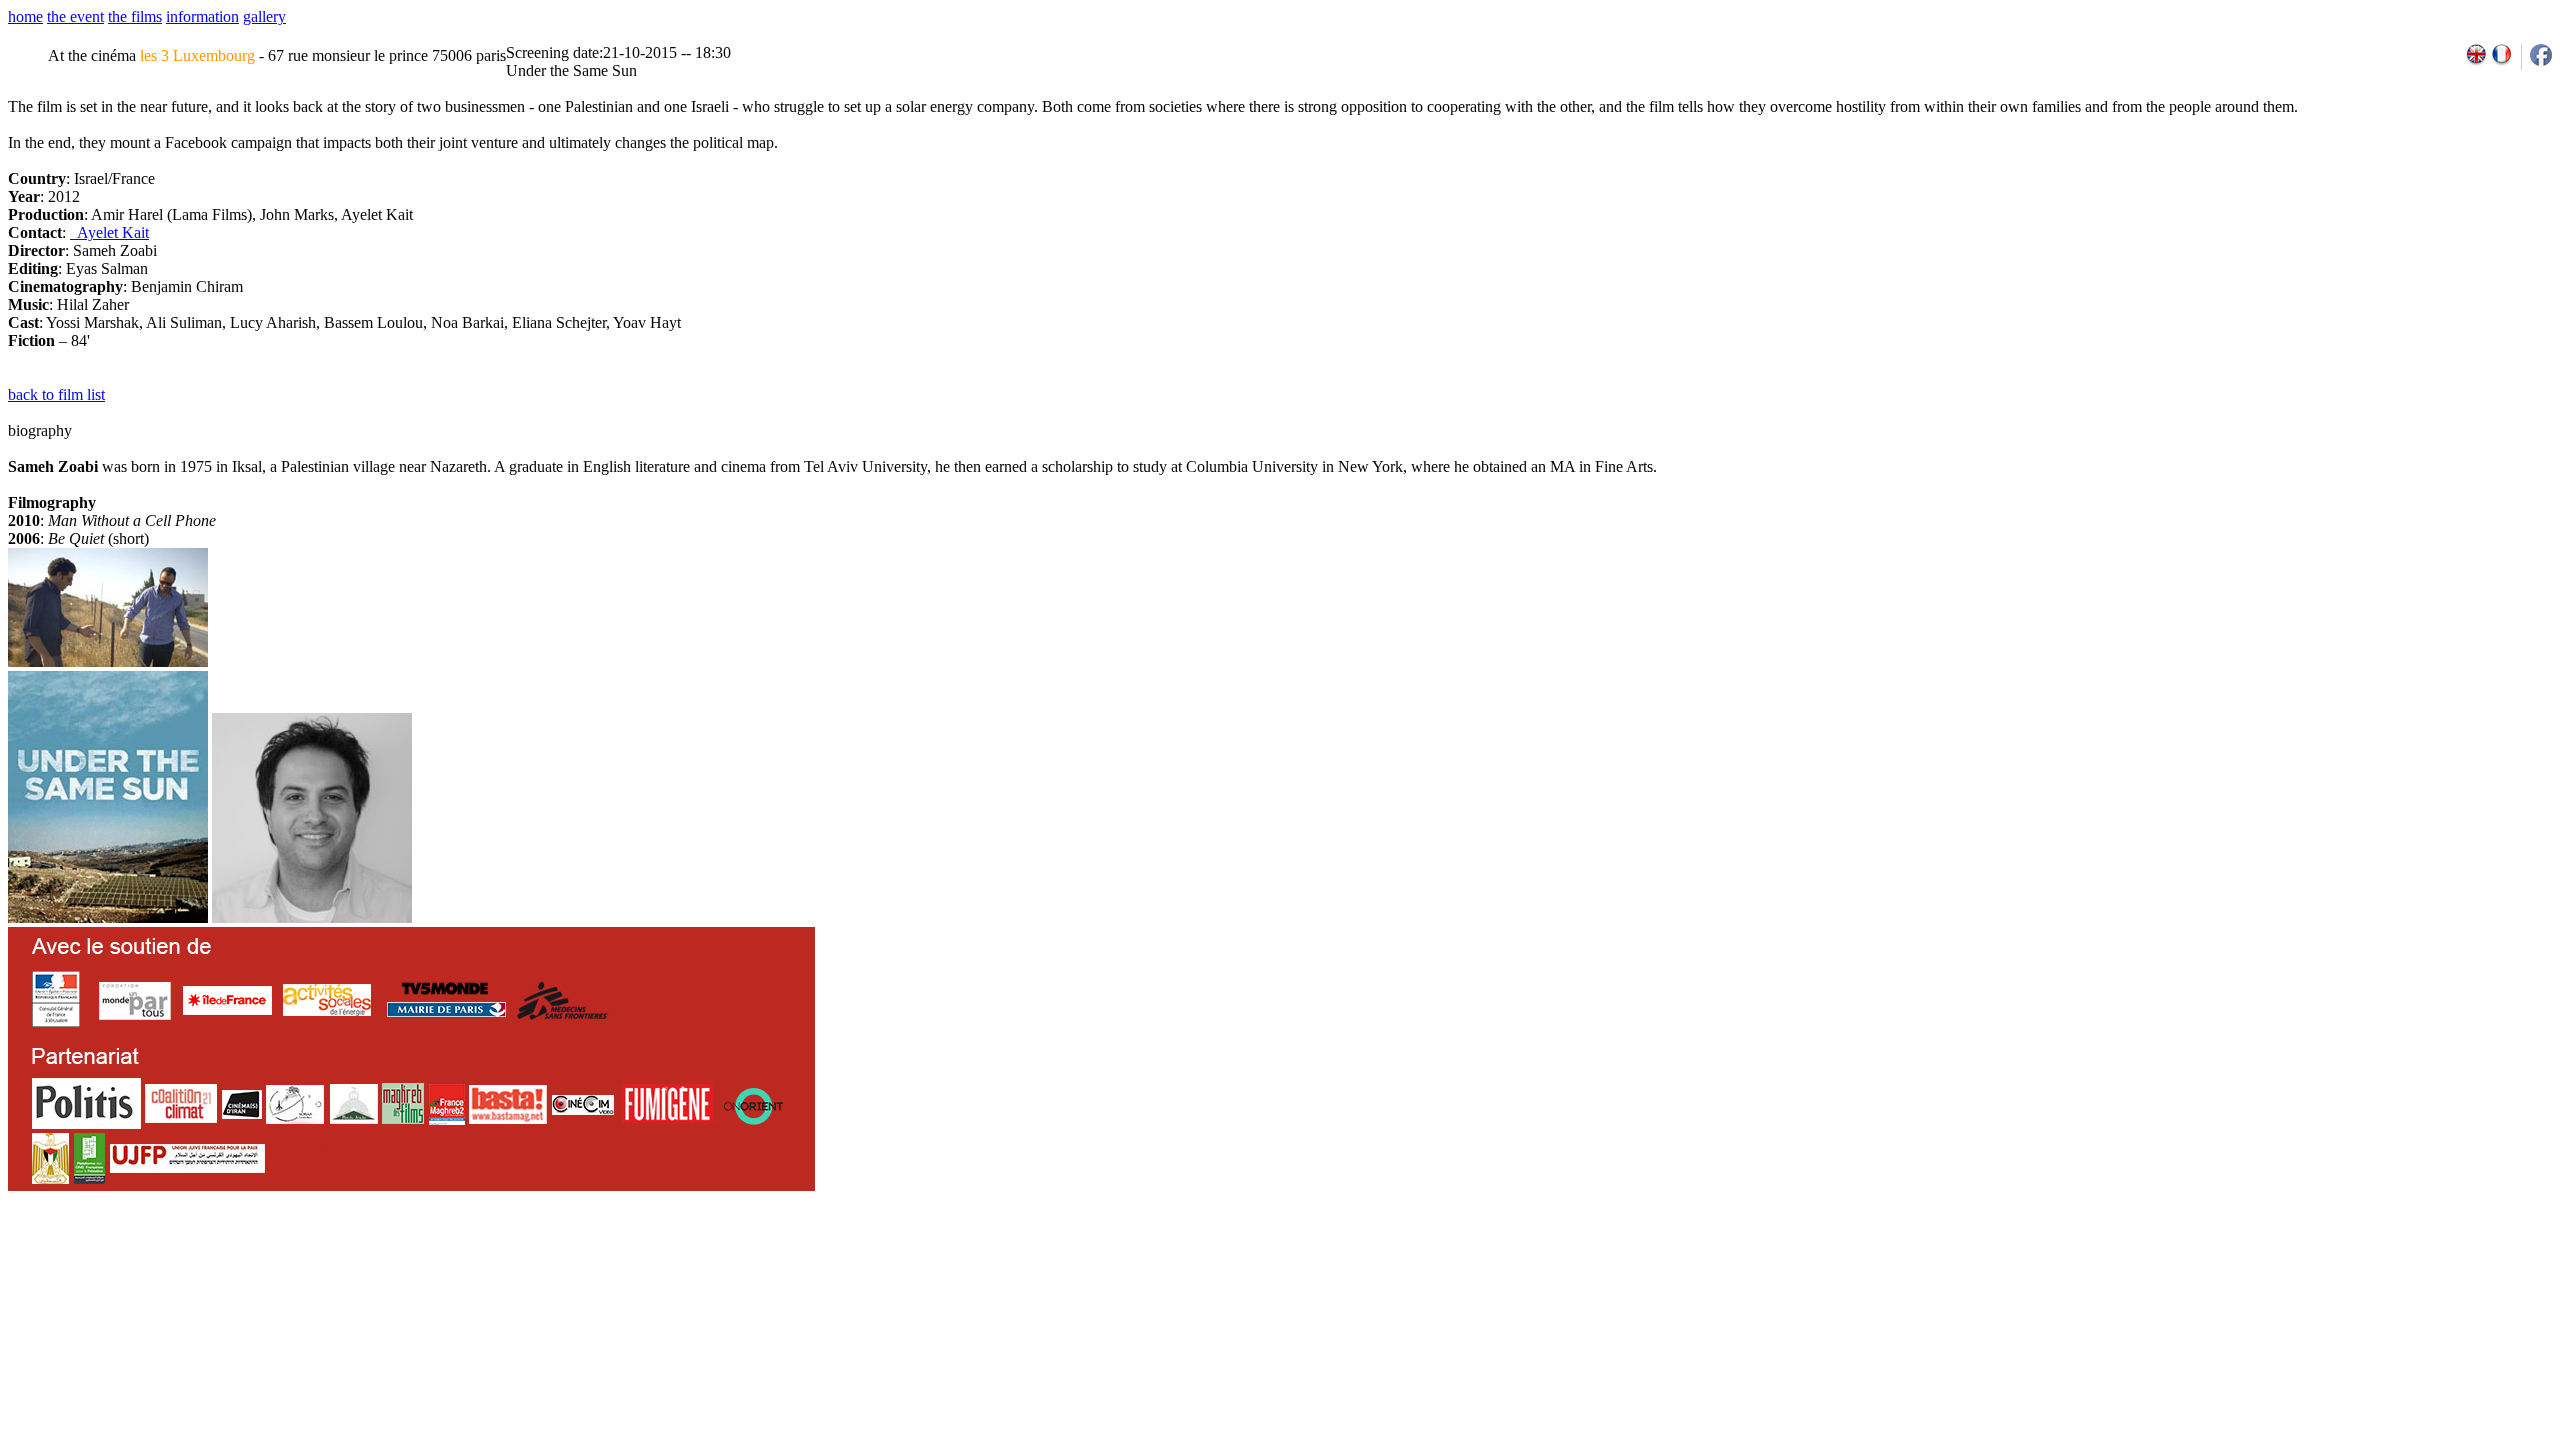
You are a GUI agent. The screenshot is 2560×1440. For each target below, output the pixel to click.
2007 (2276, 1258)
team (361, 1258)
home (25, 16)
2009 (2320, 1258)
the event (75, 16)
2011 (2363, 1258)
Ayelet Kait (109, 232)
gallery (264, 16)
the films (135, 16)
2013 (2407, 1258)
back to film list (56, 394)
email (163, 1258)
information (202, 16)
